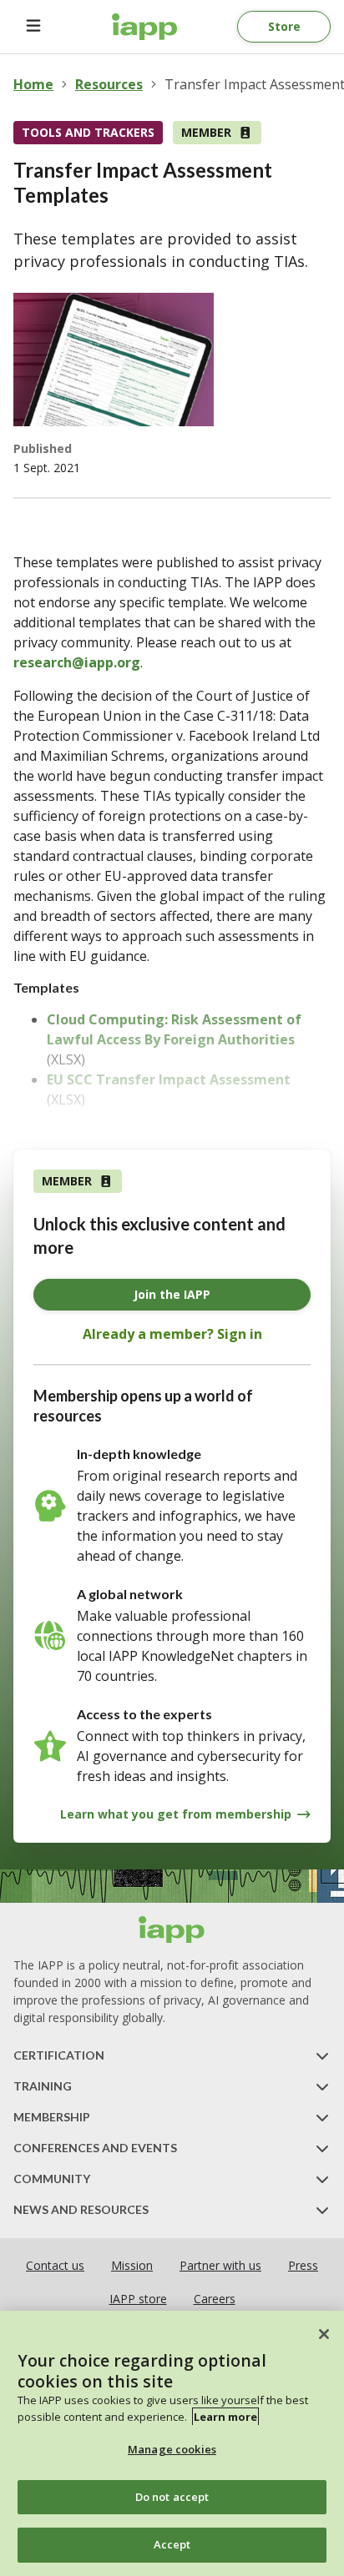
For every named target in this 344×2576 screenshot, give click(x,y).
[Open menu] (33, 27)
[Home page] (172, 1929)
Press (303, 2265)
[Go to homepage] (145, 27)
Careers (215, 2299)
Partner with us (220, 2265)
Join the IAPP (172, 1294)
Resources (109, 84)
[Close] (324, 2334)
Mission (132, 2265)
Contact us (55, 2265)
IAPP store (138, 2299)
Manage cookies (172, 2449)
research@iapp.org (77, 662)
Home (33, 84)
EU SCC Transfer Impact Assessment (169, 1079)
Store (284, 26)
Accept (172, 2544)
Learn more (225, 2417)
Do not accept (172, 2497)
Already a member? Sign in (172, 1334)
